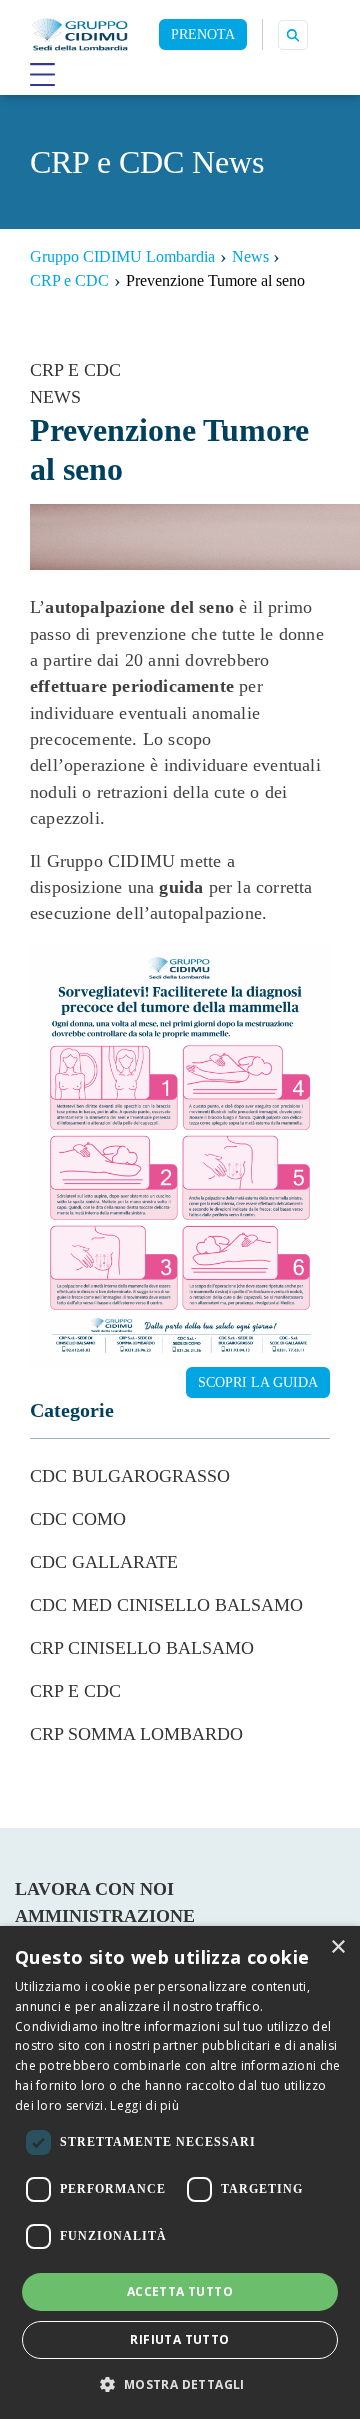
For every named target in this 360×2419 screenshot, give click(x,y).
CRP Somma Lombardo (136, 1734)
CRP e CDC (75, 370)
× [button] (337, 1947)
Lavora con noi (94, 1889)
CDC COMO (78, 1519)
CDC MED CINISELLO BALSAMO (166, 1605)
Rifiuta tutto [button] (179, 2339)
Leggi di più (144, 2105)
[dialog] (180, 2172)
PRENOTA (203, 34)
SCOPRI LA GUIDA (258, 1382)
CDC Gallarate (104, 1562)
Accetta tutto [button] (180, 2291)
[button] (179, 2384)
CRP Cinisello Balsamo (142, 1648)
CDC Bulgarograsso (130, 1476)
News (55, 397)
